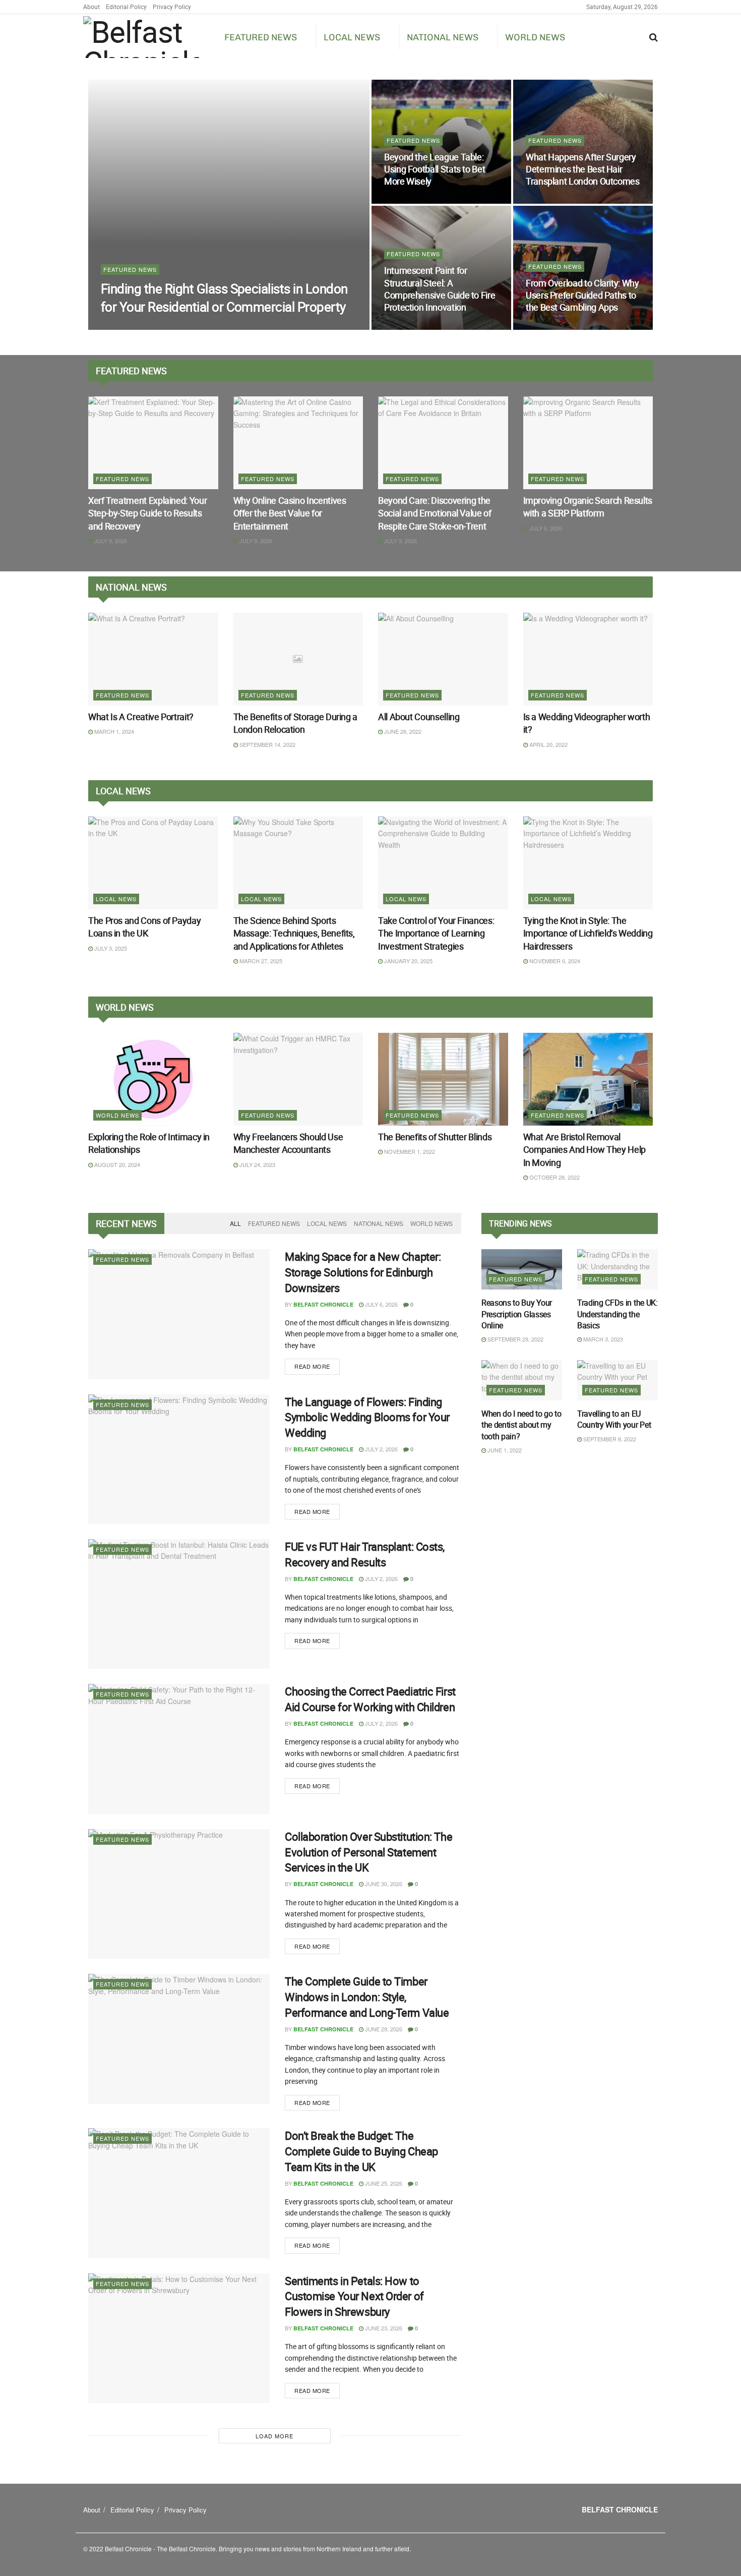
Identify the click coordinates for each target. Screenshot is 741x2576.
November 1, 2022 (409, 1151)
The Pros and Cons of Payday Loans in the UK (144, 927)
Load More (274, 2436)
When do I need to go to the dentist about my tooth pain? (521, 1425)
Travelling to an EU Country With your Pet (614, 1419)
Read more (312, 1366)
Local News (352, 37)
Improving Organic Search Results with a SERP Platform (588, 507)
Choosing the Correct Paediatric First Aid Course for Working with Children (370, 1699)
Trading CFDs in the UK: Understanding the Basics (618, 1314)
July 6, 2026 (545, 528)
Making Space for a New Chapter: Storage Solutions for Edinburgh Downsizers (363, 1272)
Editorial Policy (126, 7)
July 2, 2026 (381, 1449)
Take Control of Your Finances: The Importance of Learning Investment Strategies (436, 933)
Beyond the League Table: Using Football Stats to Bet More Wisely (435, 169)
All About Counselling (419, 717)
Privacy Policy (172, 7)
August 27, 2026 (412, 201)
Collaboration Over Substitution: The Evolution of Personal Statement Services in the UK (368, 1852)
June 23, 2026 (383, 2328)
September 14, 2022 (267, 744)
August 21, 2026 (412, 327)
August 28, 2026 (203, 326)
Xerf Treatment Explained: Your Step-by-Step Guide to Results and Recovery (147, 513)
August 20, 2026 (554, 327)
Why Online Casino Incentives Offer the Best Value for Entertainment (290, 513)
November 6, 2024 (554, 961)
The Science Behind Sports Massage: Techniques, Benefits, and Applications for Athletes (294, 933)
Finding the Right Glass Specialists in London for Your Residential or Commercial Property (224, 298)
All (235, 1223)
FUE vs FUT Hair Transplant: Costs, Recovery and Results (365, 1554)
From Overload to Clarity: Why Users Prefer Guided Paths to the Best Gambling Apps (582, 295)
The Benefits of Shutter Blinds (435, 1137)
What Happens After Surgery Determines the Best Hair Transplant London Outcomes (583, 169)
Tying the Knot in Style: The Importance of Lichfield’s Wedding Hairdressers (588, 933)
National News (443, 37)
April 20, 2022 (548, 744)
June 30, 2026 (383, 1884)
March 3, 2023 (602, 1339)
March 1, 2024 (113, 731)
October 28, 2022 (554, 1177)
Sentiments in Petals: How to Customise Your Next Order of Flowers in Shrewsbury (354, 2296)
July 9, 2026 (110, 541)
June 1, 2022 (504, 1450)
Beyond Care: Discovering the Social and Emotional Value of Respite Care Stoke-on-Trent (435, 513)
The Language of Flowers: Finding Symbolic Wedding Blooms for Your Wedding (367, 1417)
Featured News (261, 37)
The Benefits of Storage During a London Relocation (295, 723)
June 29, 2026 (383, 2029)
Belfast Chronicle (139, 327)
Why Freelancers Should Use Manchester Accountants (288, 1143)
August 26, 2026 (554, 201)
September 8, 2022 (609, 1439)
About (91, 7)
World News (535, 37)
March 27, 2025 (260, 961)
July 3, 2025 (110, 948)
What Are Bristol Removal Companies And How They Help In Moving (584, 1149)
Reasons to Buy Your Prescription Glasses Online (517, 1314)
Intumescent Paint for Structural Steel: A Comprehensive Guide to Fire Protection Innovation (440, 289)
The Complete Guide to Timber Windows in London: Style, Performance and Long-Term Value (367, 1997)
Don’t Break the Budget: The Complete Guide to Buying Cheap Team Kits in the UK (361, 2151)
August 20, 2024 (116, 1164)
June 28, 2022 (402, 731)
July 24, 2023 (257, 1164)
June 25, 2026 (383, 2183)
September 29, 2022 (515, 1339)
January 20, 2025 (408, 961)
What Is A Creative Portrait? (141, 717)
